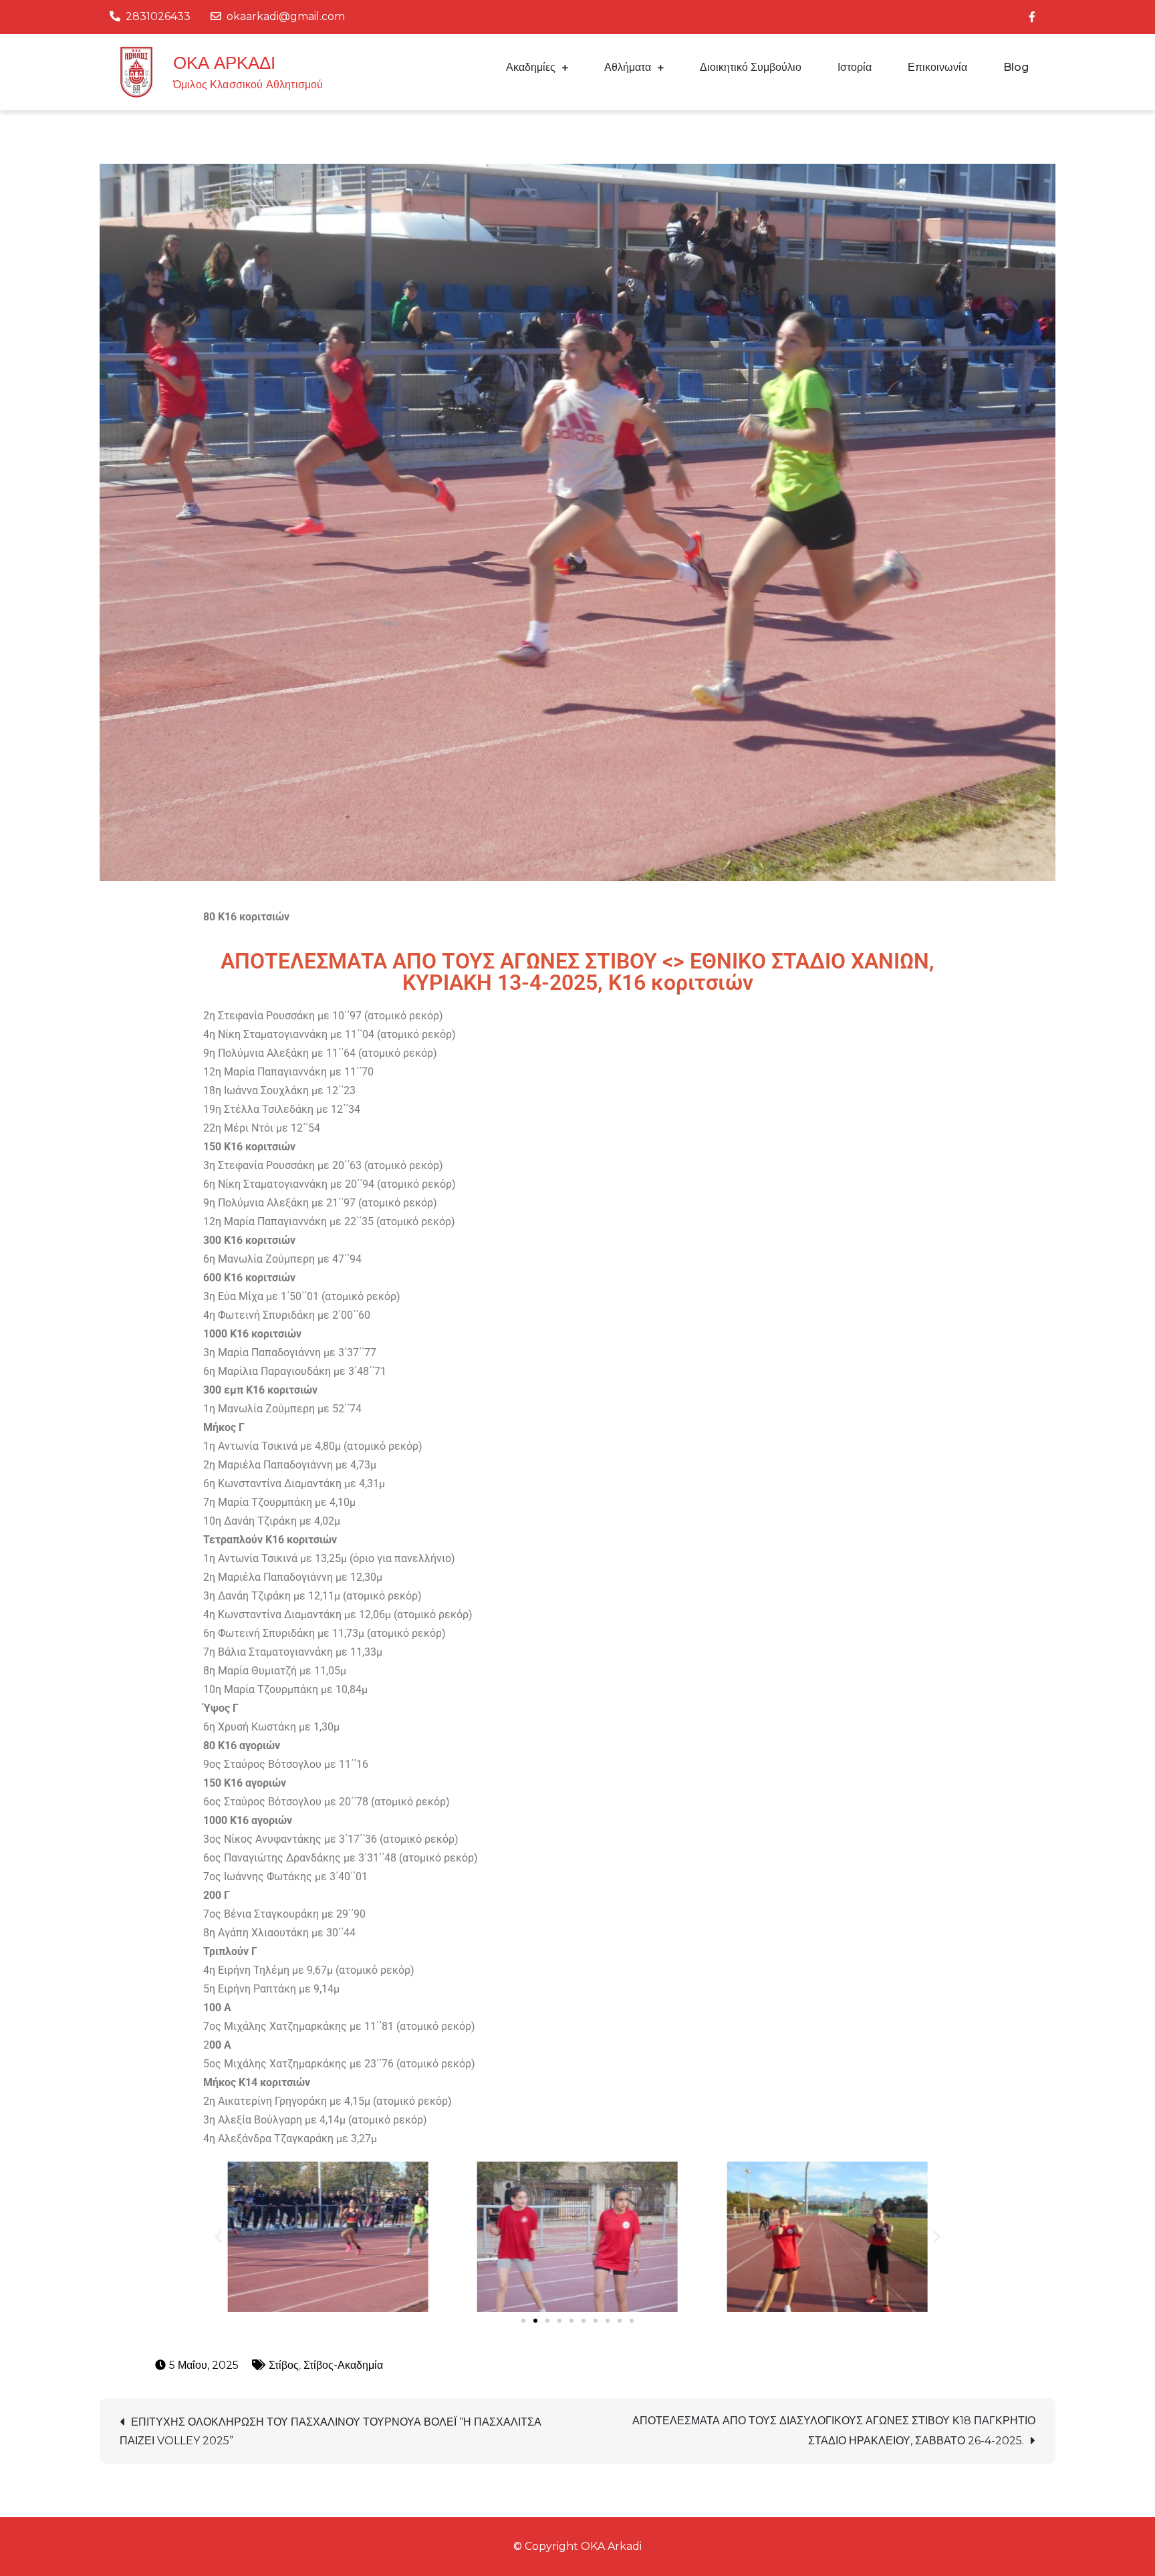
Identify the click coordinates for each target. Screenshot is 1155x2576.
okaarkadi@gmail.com (286, 16)
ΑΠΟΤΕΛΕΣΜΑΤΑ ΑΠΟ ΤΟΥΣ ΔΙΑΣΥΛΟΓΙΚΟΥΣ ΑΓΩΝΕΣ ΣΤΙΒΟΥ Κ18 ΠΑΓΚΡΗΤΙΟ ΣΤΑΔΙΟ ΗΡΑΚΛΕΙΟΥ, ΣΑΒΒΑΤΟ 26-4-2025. (834, 2431)
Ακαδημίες (531, 67)
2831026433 (158, 16)
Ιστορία (855, 67)
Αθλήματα (628, 67)
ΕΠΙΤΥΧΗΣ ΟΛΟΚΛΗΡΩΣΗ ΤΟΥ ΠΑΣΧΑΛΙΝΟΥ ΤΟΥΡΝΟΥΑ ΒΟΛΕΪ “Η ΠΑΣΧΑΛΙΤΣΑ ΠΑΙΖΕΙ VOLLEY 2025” (331, 2431)
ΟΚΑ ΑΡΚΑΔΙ (224, 63)
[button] (218, 2237)
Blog (1016, 67)
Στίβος (284, 2365)
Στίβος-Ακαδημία (343, 2365)
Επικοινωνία (937, 67)
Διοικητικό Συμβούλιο (751, 67)
